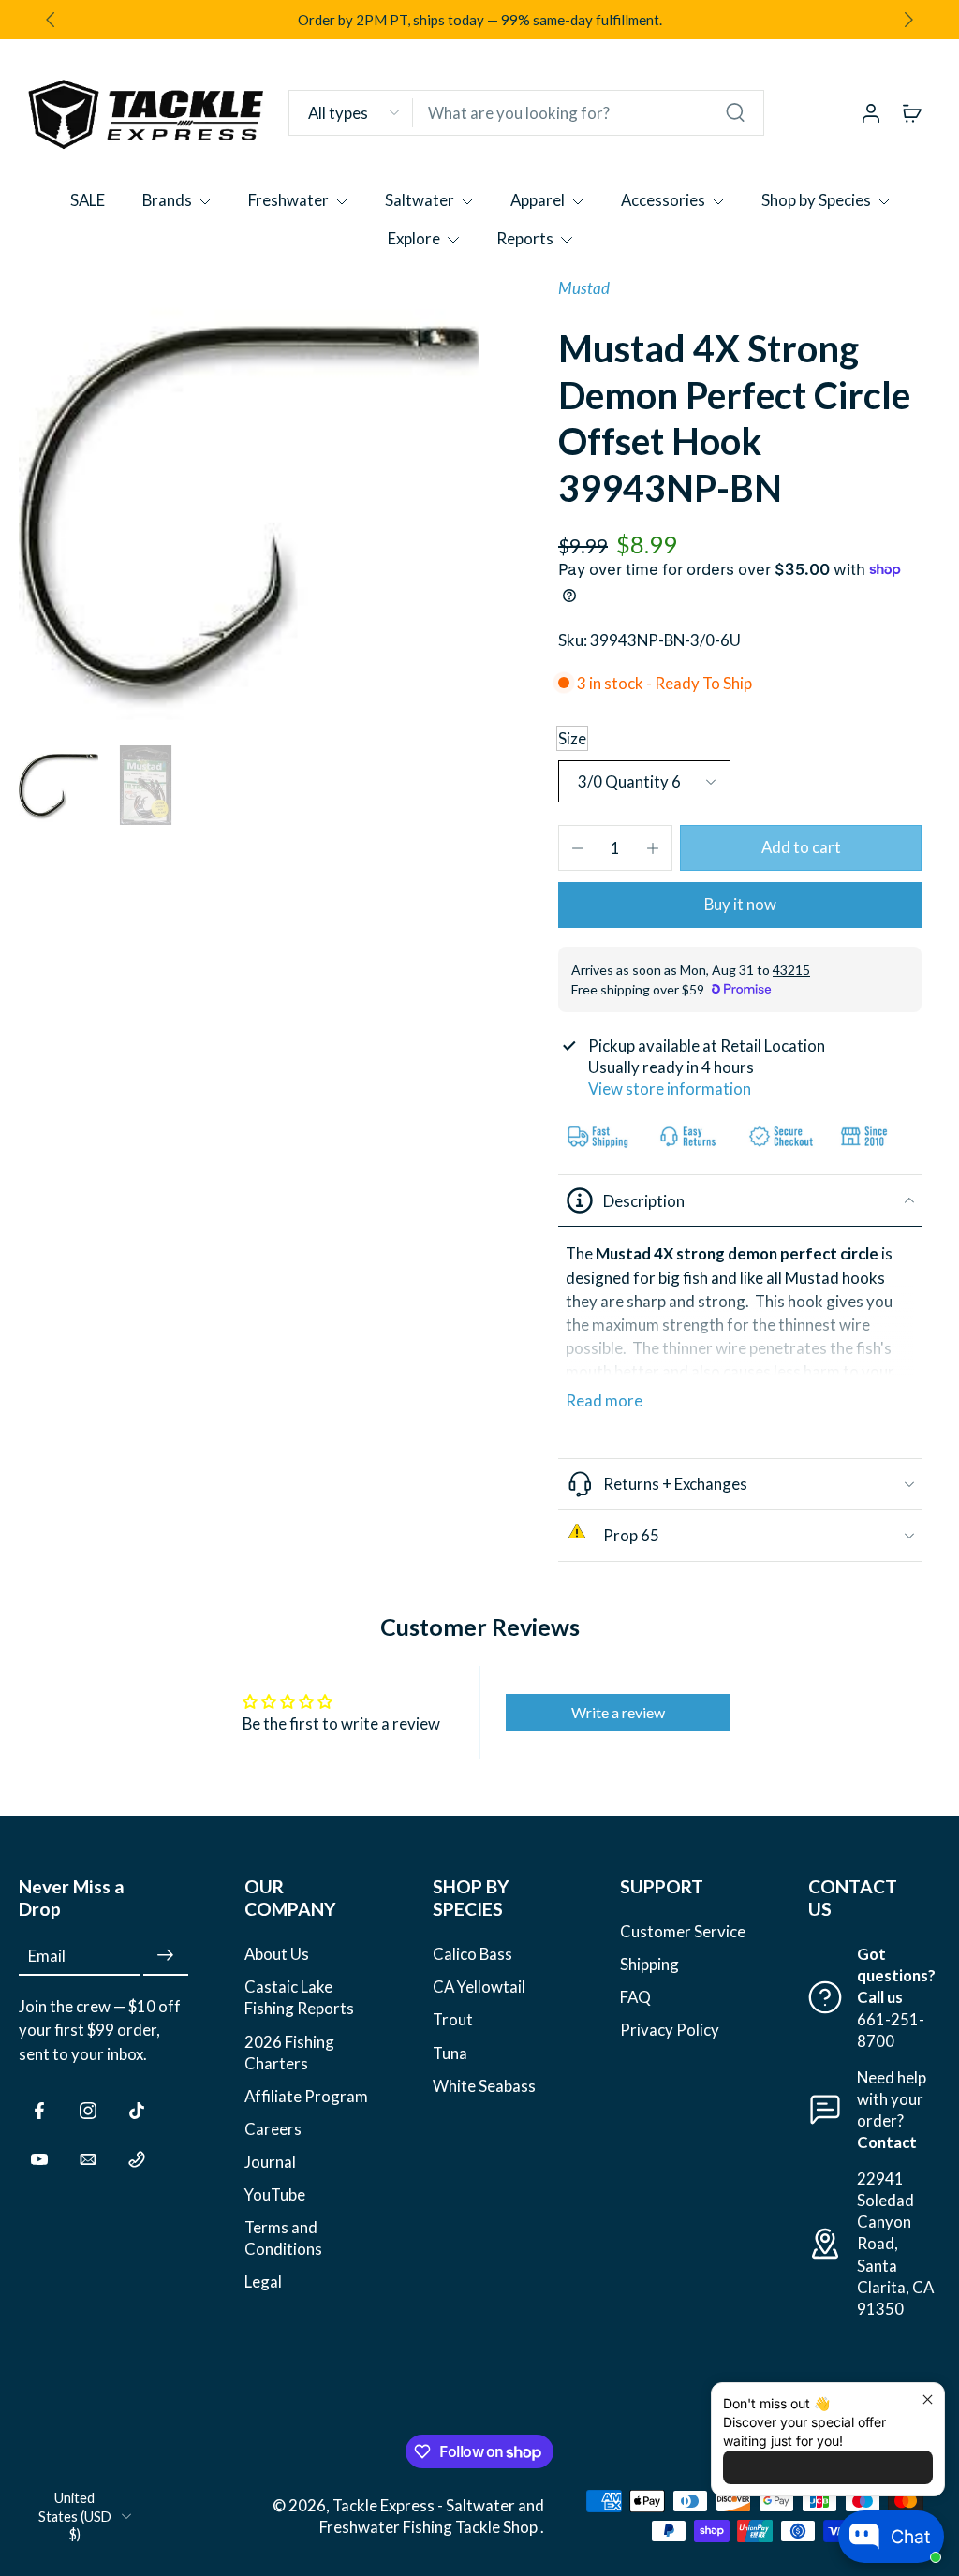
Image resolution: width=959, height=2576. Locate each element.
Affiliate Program (306, 2096)
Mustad (584, 288)
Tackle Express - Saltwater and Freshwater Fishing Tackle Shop (432, 2516)
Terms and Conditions (283, 2238)
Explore (414, 238)
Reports (525, 238)
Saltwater (420, 200)
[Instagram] (88, 2111)
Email (47, 1956)
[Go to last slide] (51, 20)
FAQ (635, 1997)
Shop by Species (816, 200)
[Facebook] (39, 2111)
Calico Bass (472, 1954)
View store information (670, 1089)
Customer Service (683, 1931)
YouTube (275, 2194)
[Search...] (735, 112)
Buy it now (740, 904)
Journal (270, 2162)
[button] (801, 848)
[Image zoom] (249, 508)
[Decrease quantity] (578, 848)
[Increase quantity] (653, 848)
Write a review (618, 1712)
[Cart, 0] (912, 112)
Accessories (663, 200)
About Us (277, 1954)
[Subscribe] (166, 1956)
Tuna (450, 2052)
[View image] (59, 785)
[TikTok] (137, 2111)
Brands (167, 200)
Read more (604, 1400)
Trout (453, 2019)
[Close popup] (928, 2399)
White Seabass (484, 2086)
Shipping (649, 1964)
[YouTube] (39, 2159)
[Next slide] (908, 20)
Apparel (538, 200)
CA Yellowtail (479, 1987)
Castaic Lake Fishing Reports (299, 1997)
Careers (273, 2129)
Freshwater (288, 200)
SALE (88, 200)
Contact (887, 2142)
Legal (263, 2282)
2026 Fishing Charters (289, 2052)
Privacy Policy (670, 2030)
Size (572, 738)
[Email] (88, 2159)
